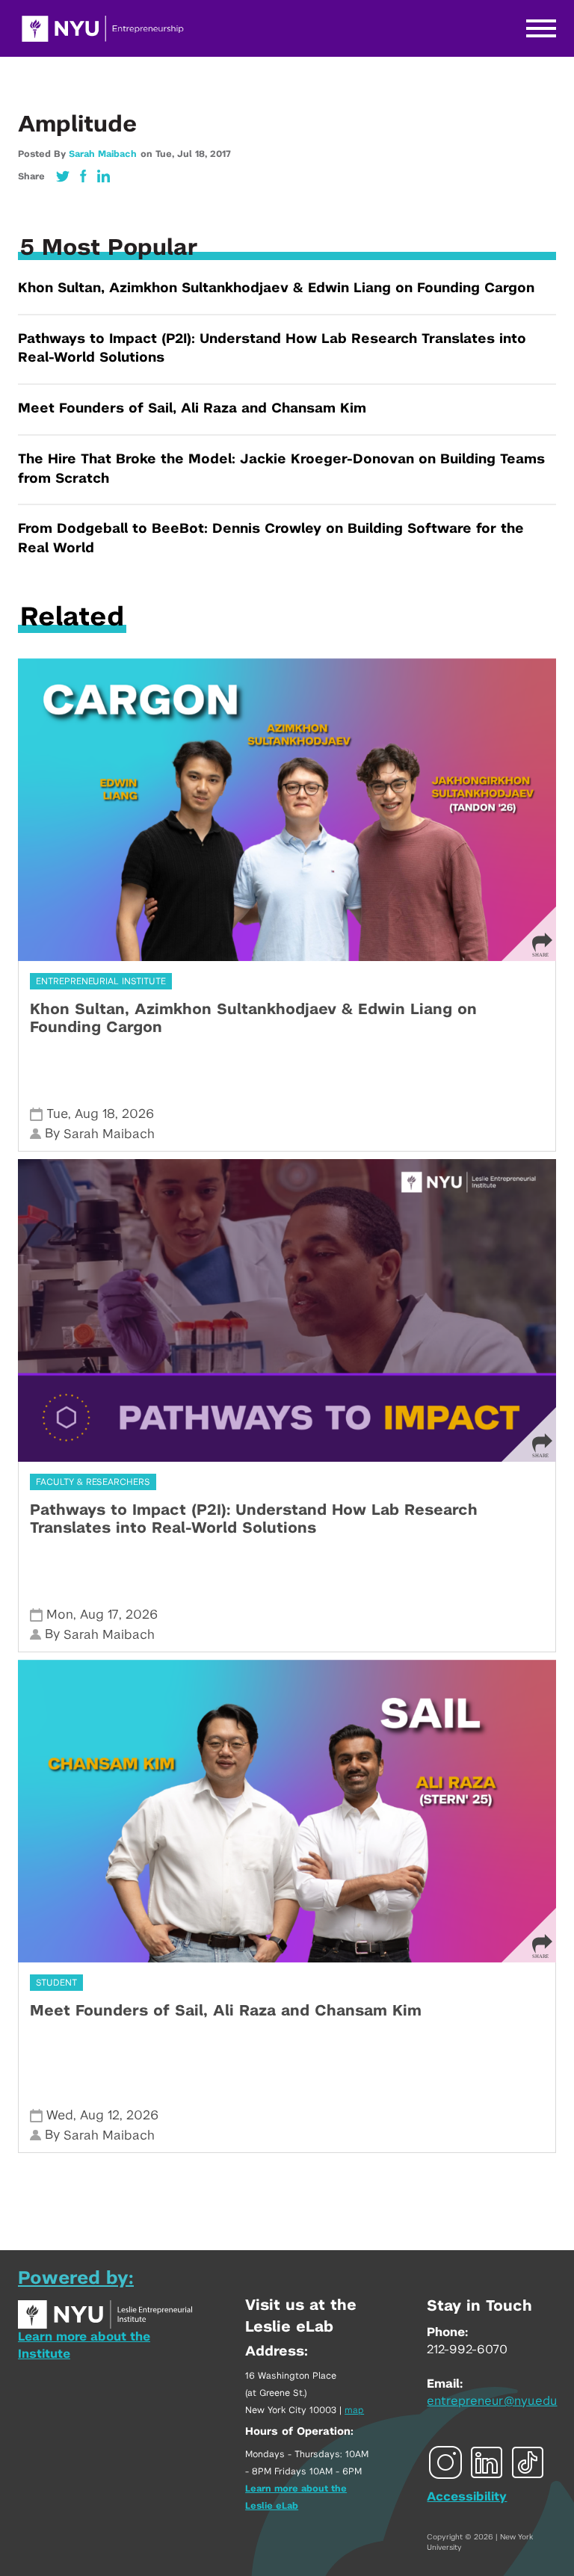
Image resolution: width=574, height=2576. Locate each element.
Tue (57, 1114)
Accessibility (467, 2497)
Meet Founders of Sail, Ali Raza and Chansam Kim (192, 409)
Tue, (166, 154)
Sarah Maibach (103, 154)
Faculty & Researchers (93, 1482)
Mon (60, 1615)
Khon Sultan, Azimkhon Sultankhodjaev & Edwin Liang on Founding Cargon (276, 288)
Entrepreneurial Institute (101, 981)
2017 (220, 154)
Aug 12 (100, 2115)
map (354, 2410)
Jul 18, (194, 154)
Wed (60, 2115)
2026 (138, 1114)
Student (56, 1983)
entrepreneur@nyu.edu (492, 2401)
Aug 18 (95, 1114)
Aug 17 (99, 1615)
